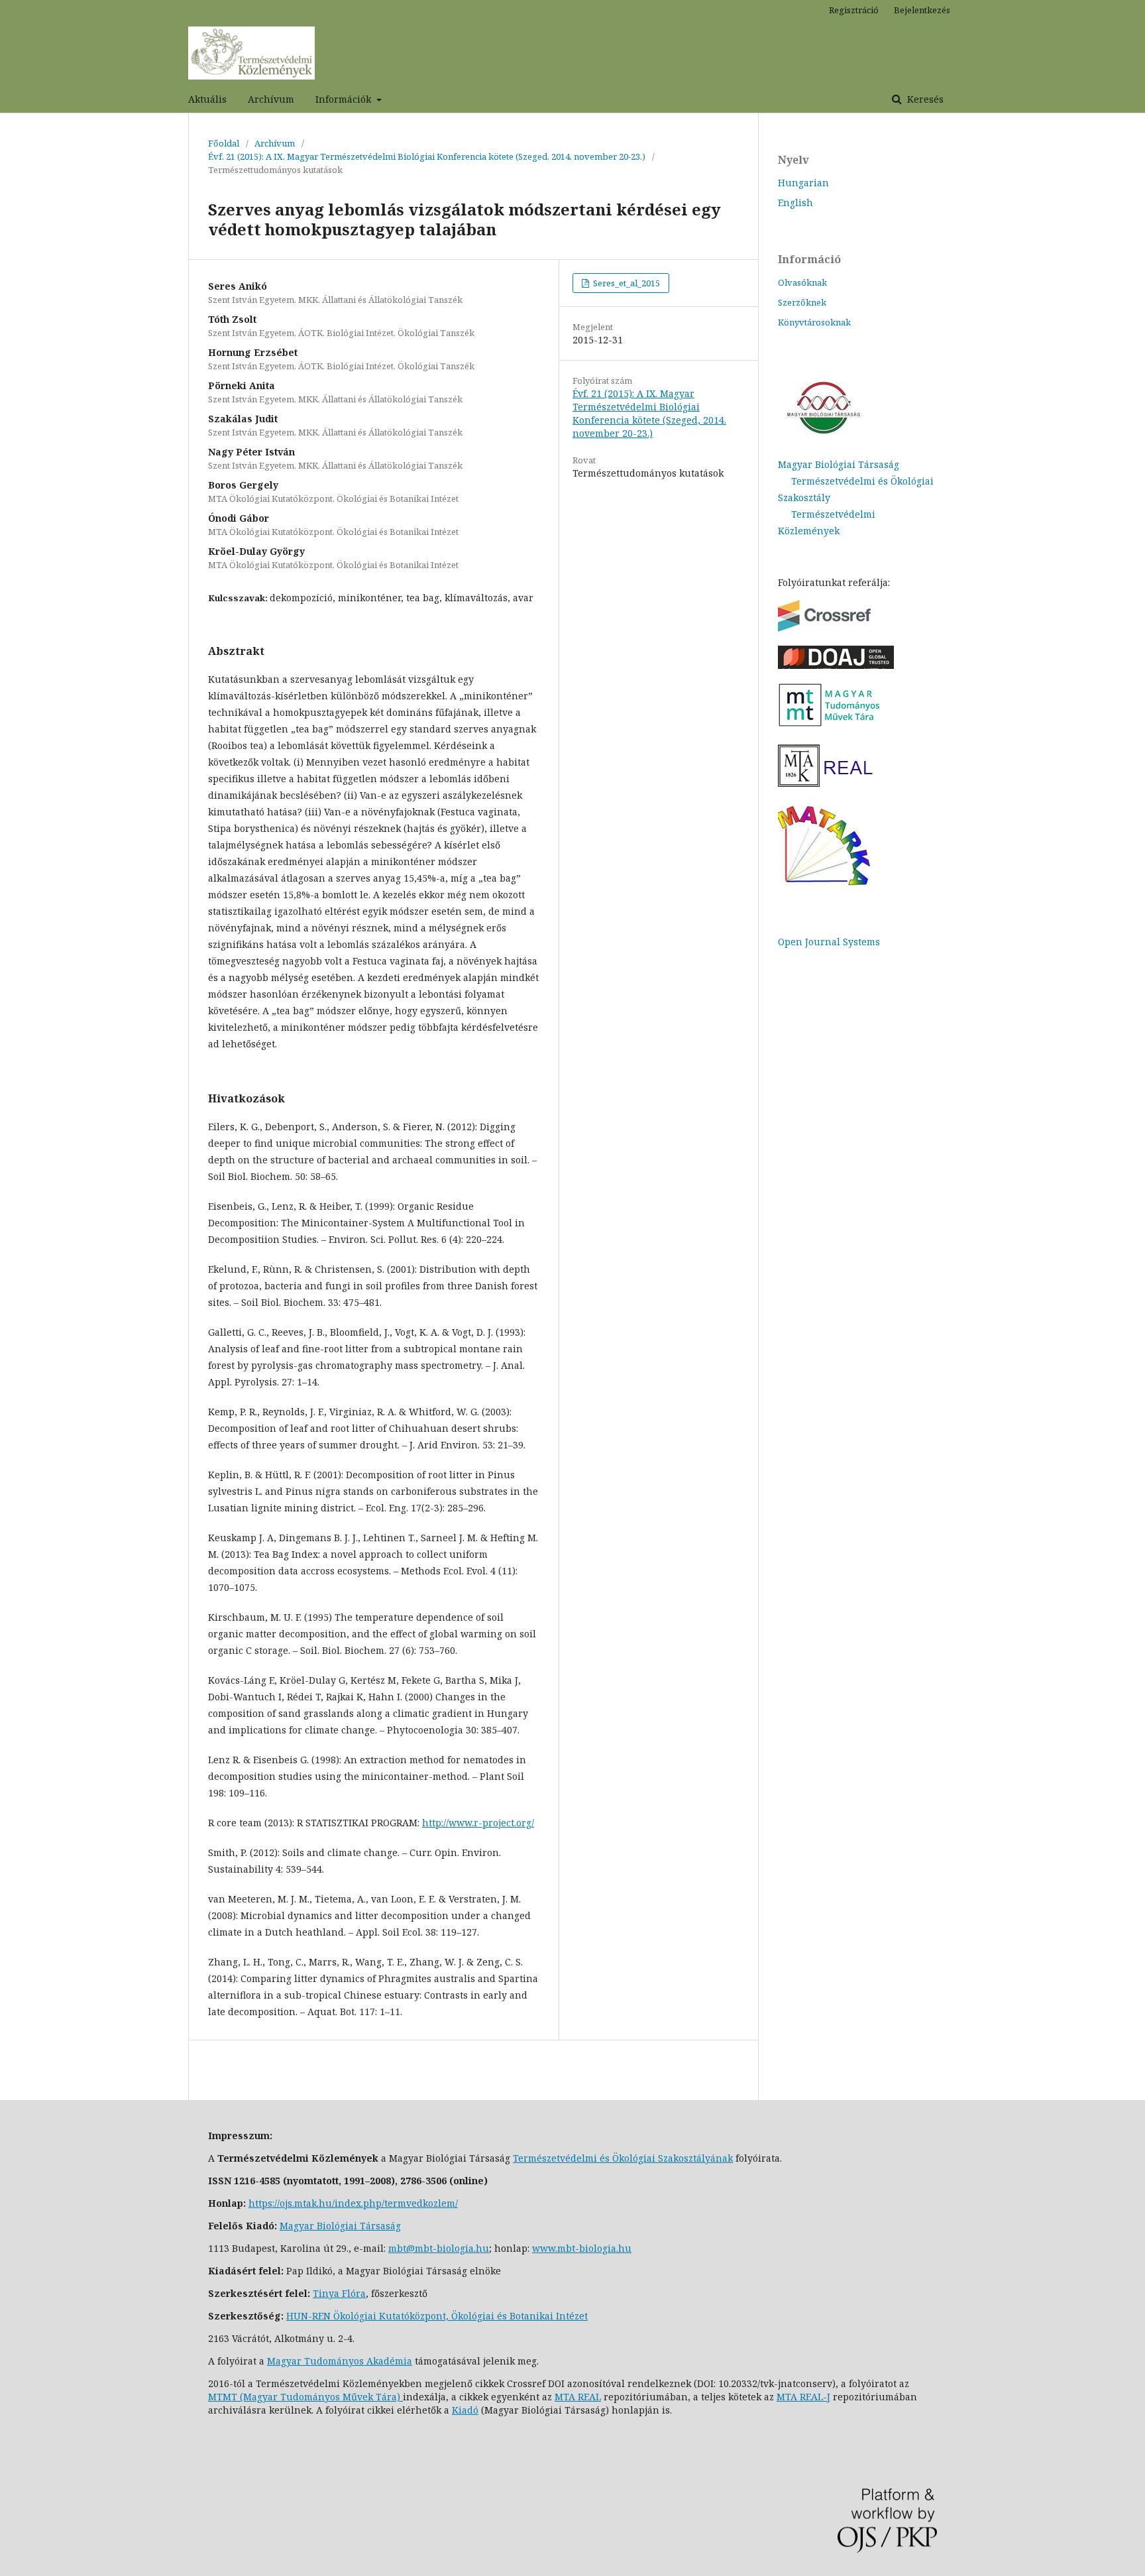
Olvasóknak (802, 282)
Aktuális (207, 99)
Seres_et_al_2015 (626, 283)
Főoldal (224, 143)
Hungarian (803, 183)
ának (722, 2158)
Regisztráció (854, 10)
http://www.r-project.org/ (478, 1823)
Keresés (924, 99)
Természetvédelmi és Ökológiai (585, 2158)
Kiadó (465, 2410)
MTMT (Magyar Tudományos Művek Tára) (305, 2397)
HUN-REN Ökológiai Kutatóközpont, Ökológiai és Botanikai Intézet (437, 2316)
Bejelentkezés (922, 10)
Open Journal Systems (829, 942)
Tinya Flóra (339, 2293)
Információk (345, 99)
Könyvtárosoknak (814, 322)
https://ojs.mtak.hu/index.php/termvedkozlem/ (353, 2203)
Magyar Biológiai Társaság (839, 464)
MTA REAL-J (803, 2397)
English (795, 203)
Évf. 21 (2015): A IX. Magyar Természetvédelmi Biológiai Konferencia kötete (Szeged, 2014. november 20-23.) (427, 156)
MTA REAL (578, 2397)
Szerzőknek (802, 302)
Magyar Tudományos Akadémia (340, 2361)
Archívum (271, 99)
